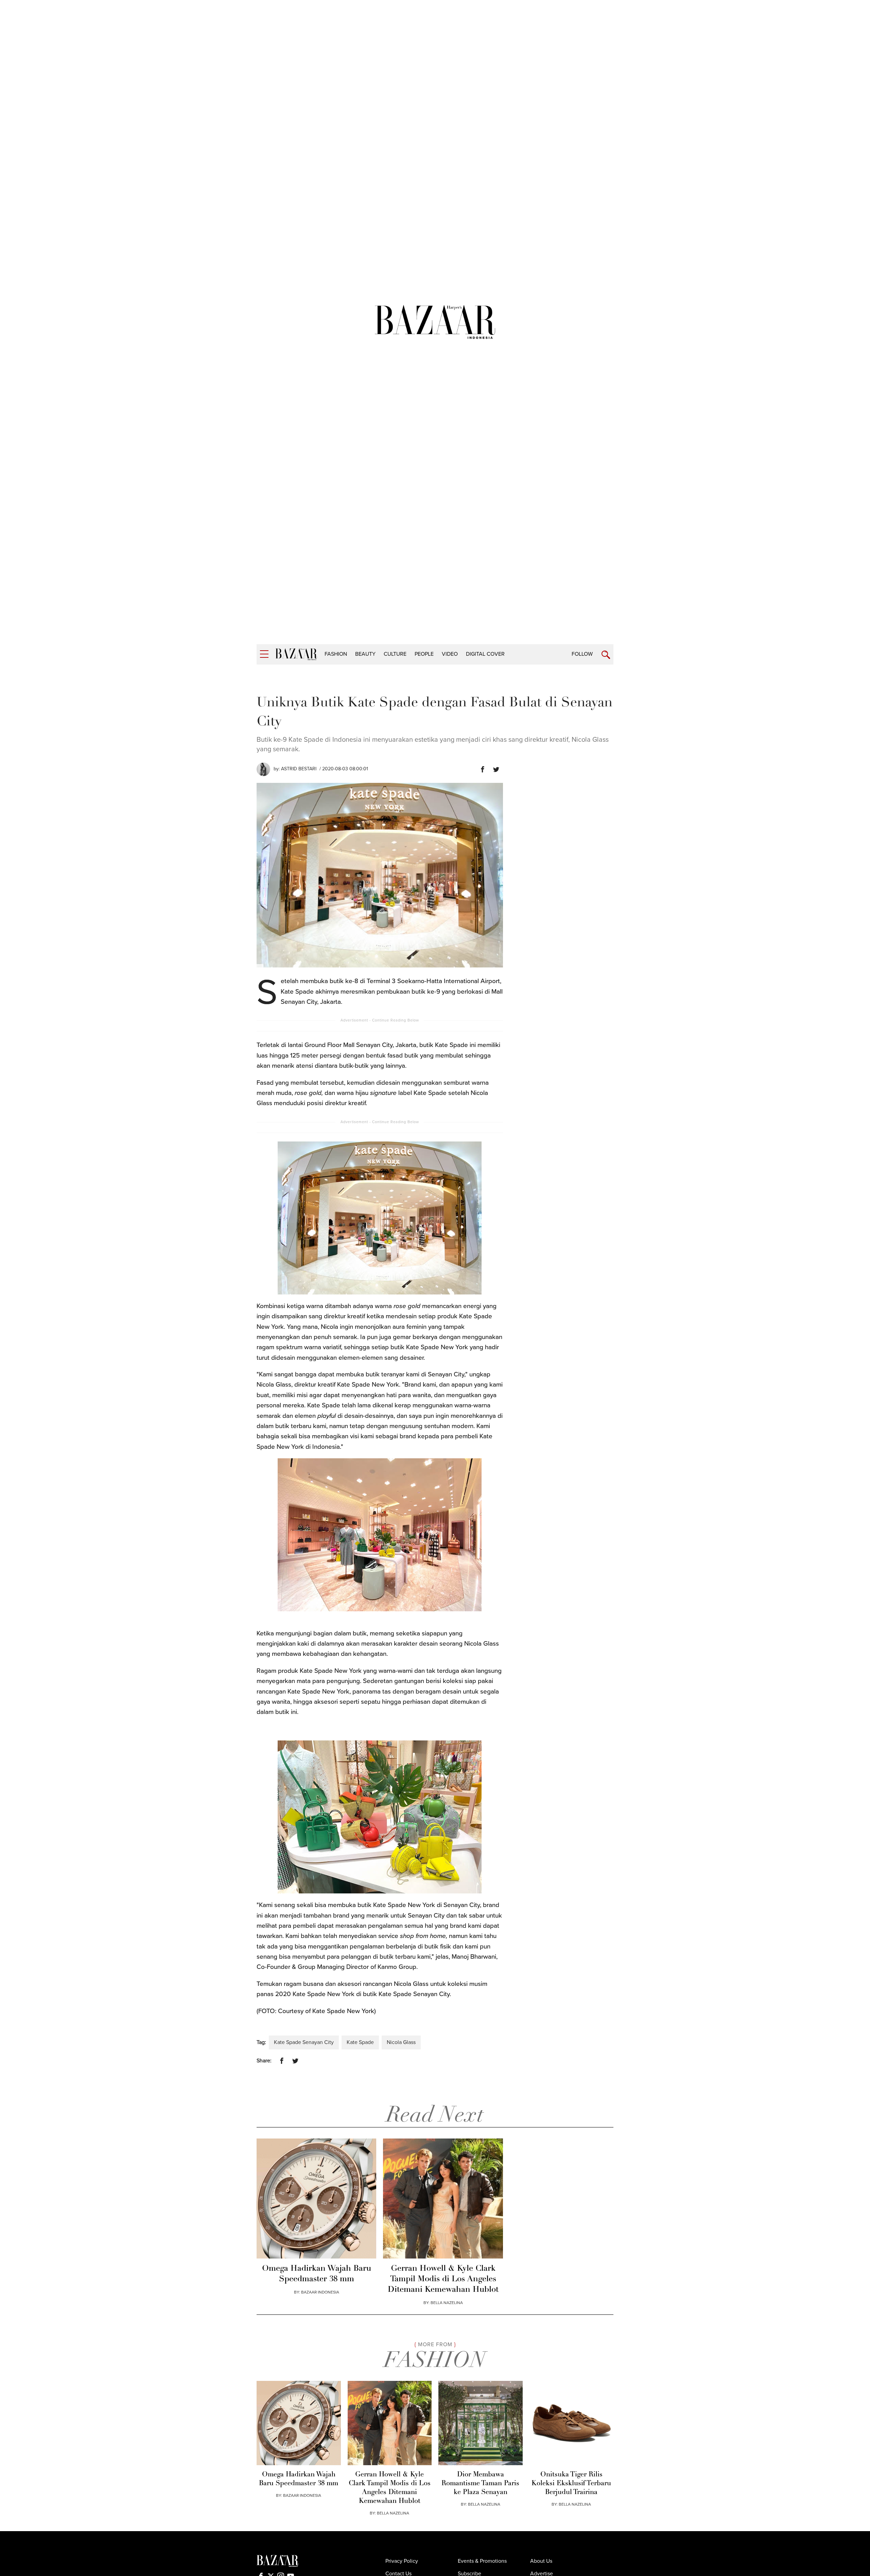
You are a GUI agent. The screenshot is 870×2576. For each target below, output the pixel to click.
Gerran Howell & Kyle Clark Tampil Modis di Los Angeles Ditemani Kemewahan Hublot (443, 2279)
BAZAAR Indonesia (320, 2292)
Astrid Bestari (299, 769)
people (424, 654)
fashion (336, 654)
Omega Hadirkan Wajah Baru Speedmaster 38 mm (317, 2274)
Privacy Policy (402, 2561)
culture (395, 654)
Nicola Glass (401, 2042)
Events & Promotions (482, 2561)
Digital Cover (485, 654)
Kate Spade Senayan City (304, 2042)
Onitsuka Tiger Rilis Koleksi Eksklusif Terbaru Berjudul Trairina (571, 2484)
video (450, 654)
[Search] (606, 655)
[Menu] (264, 654)
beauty (365, 654)
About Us (541, 2561)
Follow (582, 654)
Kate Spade (360, 2042)
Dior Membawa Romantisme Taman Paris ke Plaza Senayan (480, 2484)
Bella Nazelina (447, 2303)
